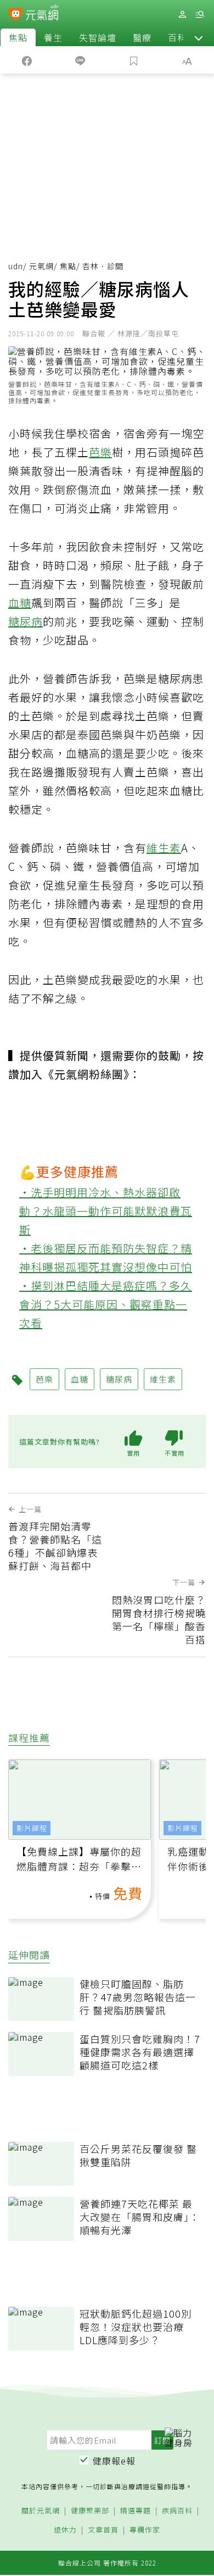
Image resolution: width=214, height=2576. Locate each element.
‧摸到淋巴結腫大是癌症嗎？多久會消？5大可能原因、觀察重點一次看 (106, 1304)
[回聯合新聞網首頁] (16, 15)
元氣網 (41, 266)
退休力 (65, 2530)
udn (16, 266)
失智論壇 (98, 37)
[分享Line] (81, 60)
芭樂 (100, 452)
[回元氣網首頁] (42, 14)
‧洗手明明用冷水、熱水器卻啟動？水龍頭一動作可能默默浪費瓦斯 (106, 1211)
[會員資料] (182, 15)
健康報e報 (114, 2461)
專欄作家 (145, 2530)
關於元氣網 (41, 2511)
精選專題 (136, 2511)
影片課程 (32, 1828)
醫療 (142, 37)
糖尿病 (26, 621)
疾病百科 (177, 2511)
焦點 (18, 37)
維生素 (164, 848)
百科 (177, 37)
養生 (53, 37)
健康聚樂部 (90, 2511)
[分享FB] (27, 60)
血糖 (20, 603)
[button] (199, 37)
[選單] (200, 15)
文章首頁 (103, 2530)
